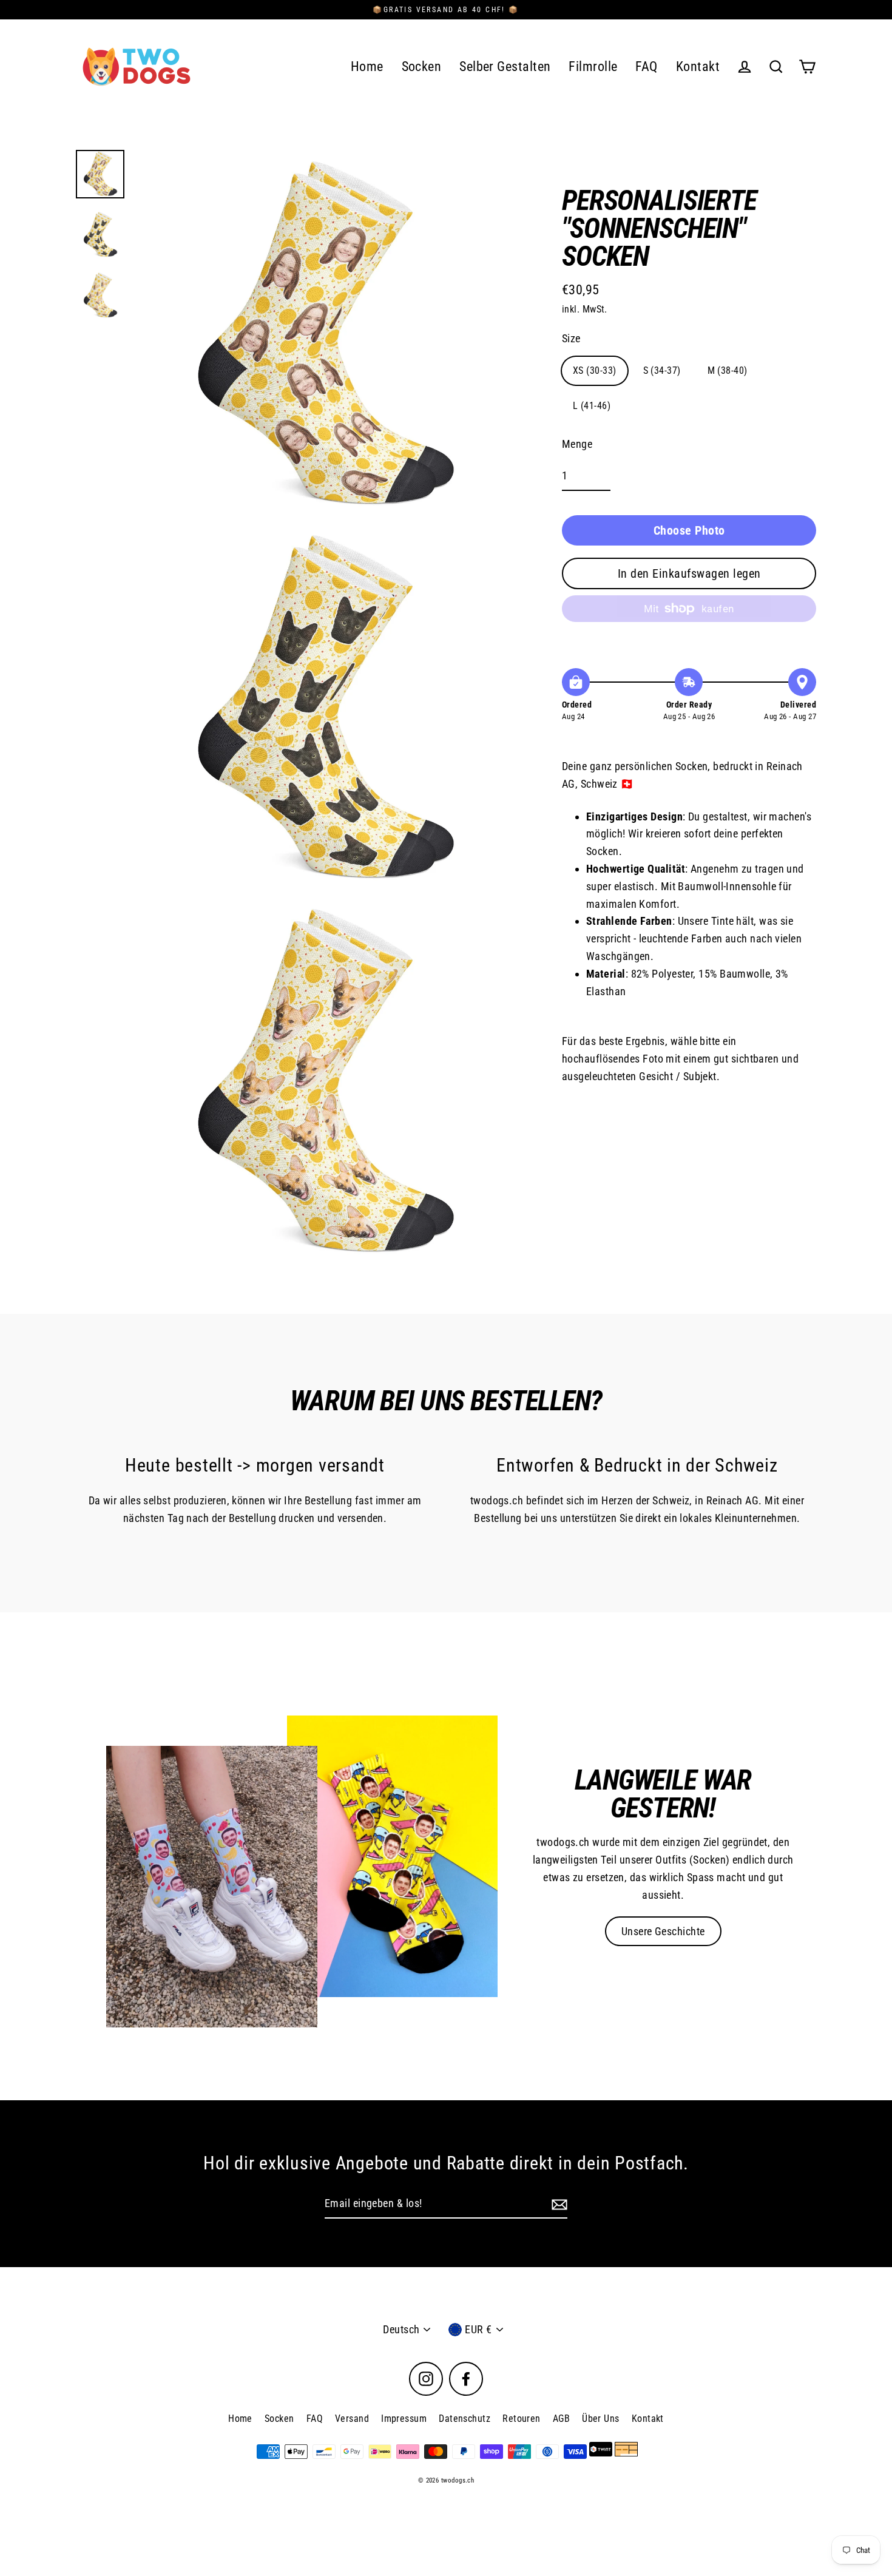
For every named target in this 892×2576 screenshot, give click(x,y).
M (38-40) (728, 370)
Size (571, 338)
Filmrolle (593, 66)
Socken (422, 66)
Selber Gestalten (505, 66)
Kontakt (698, 66)
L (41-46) (592, 406)
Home (367, 66)
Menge (577, 444)
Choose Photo (689, 530)
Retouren (522, 2419)
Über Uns (601, 2419)
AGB (561, 2419)
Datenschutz (465, 2419)
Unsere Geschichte (663, 1931)
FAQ (646, 66)
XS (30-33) (595, 370)
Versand (352, 2419)
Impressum (404, 2419)
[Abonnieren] (558, 2204)
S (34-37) (662, 370)
